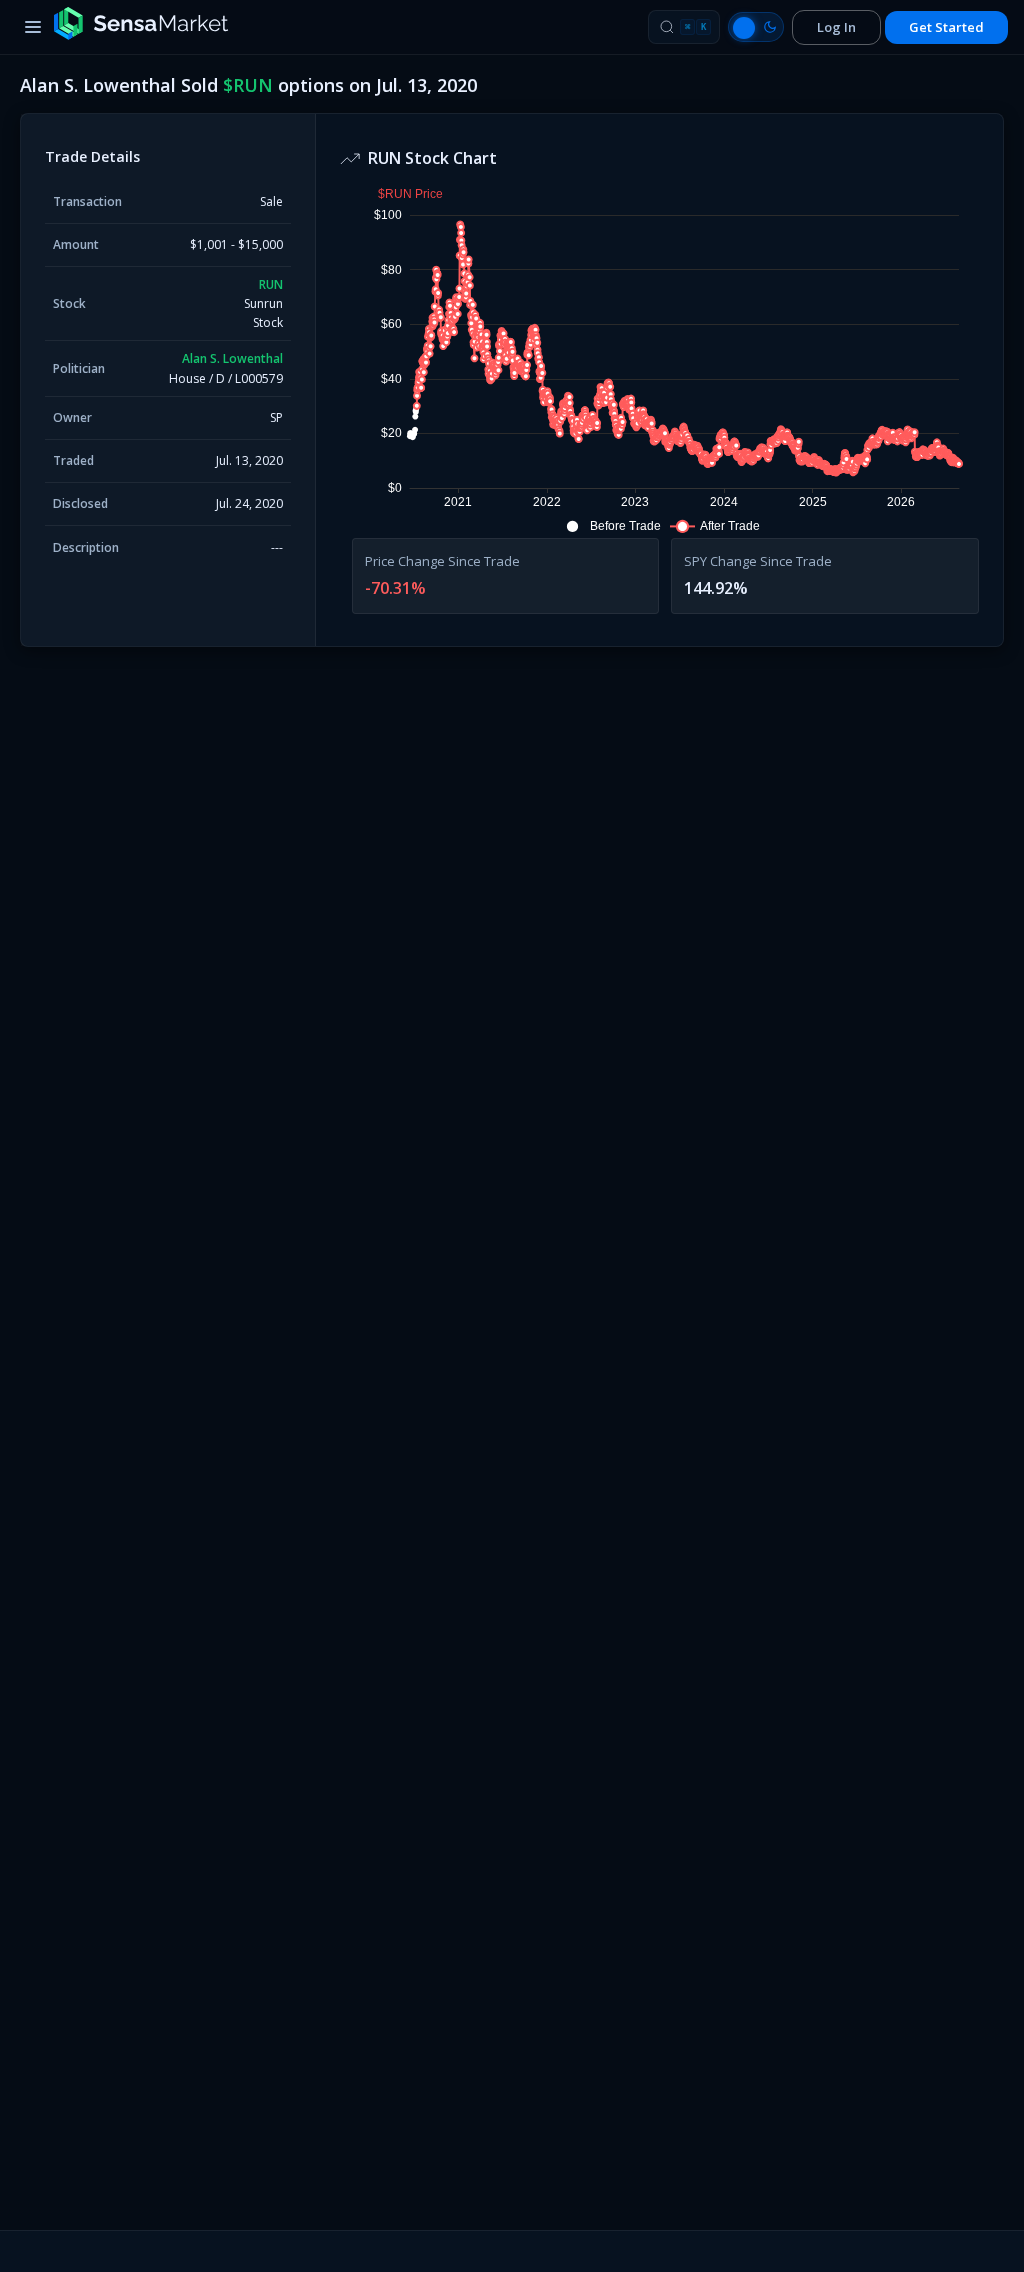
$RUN (248, 85)
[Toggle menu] (33, 27)
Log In (836, 27)
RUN (271, 284)
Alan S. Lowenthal (232, 358)
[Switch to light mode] (756, 27)
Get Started (946, 27)
